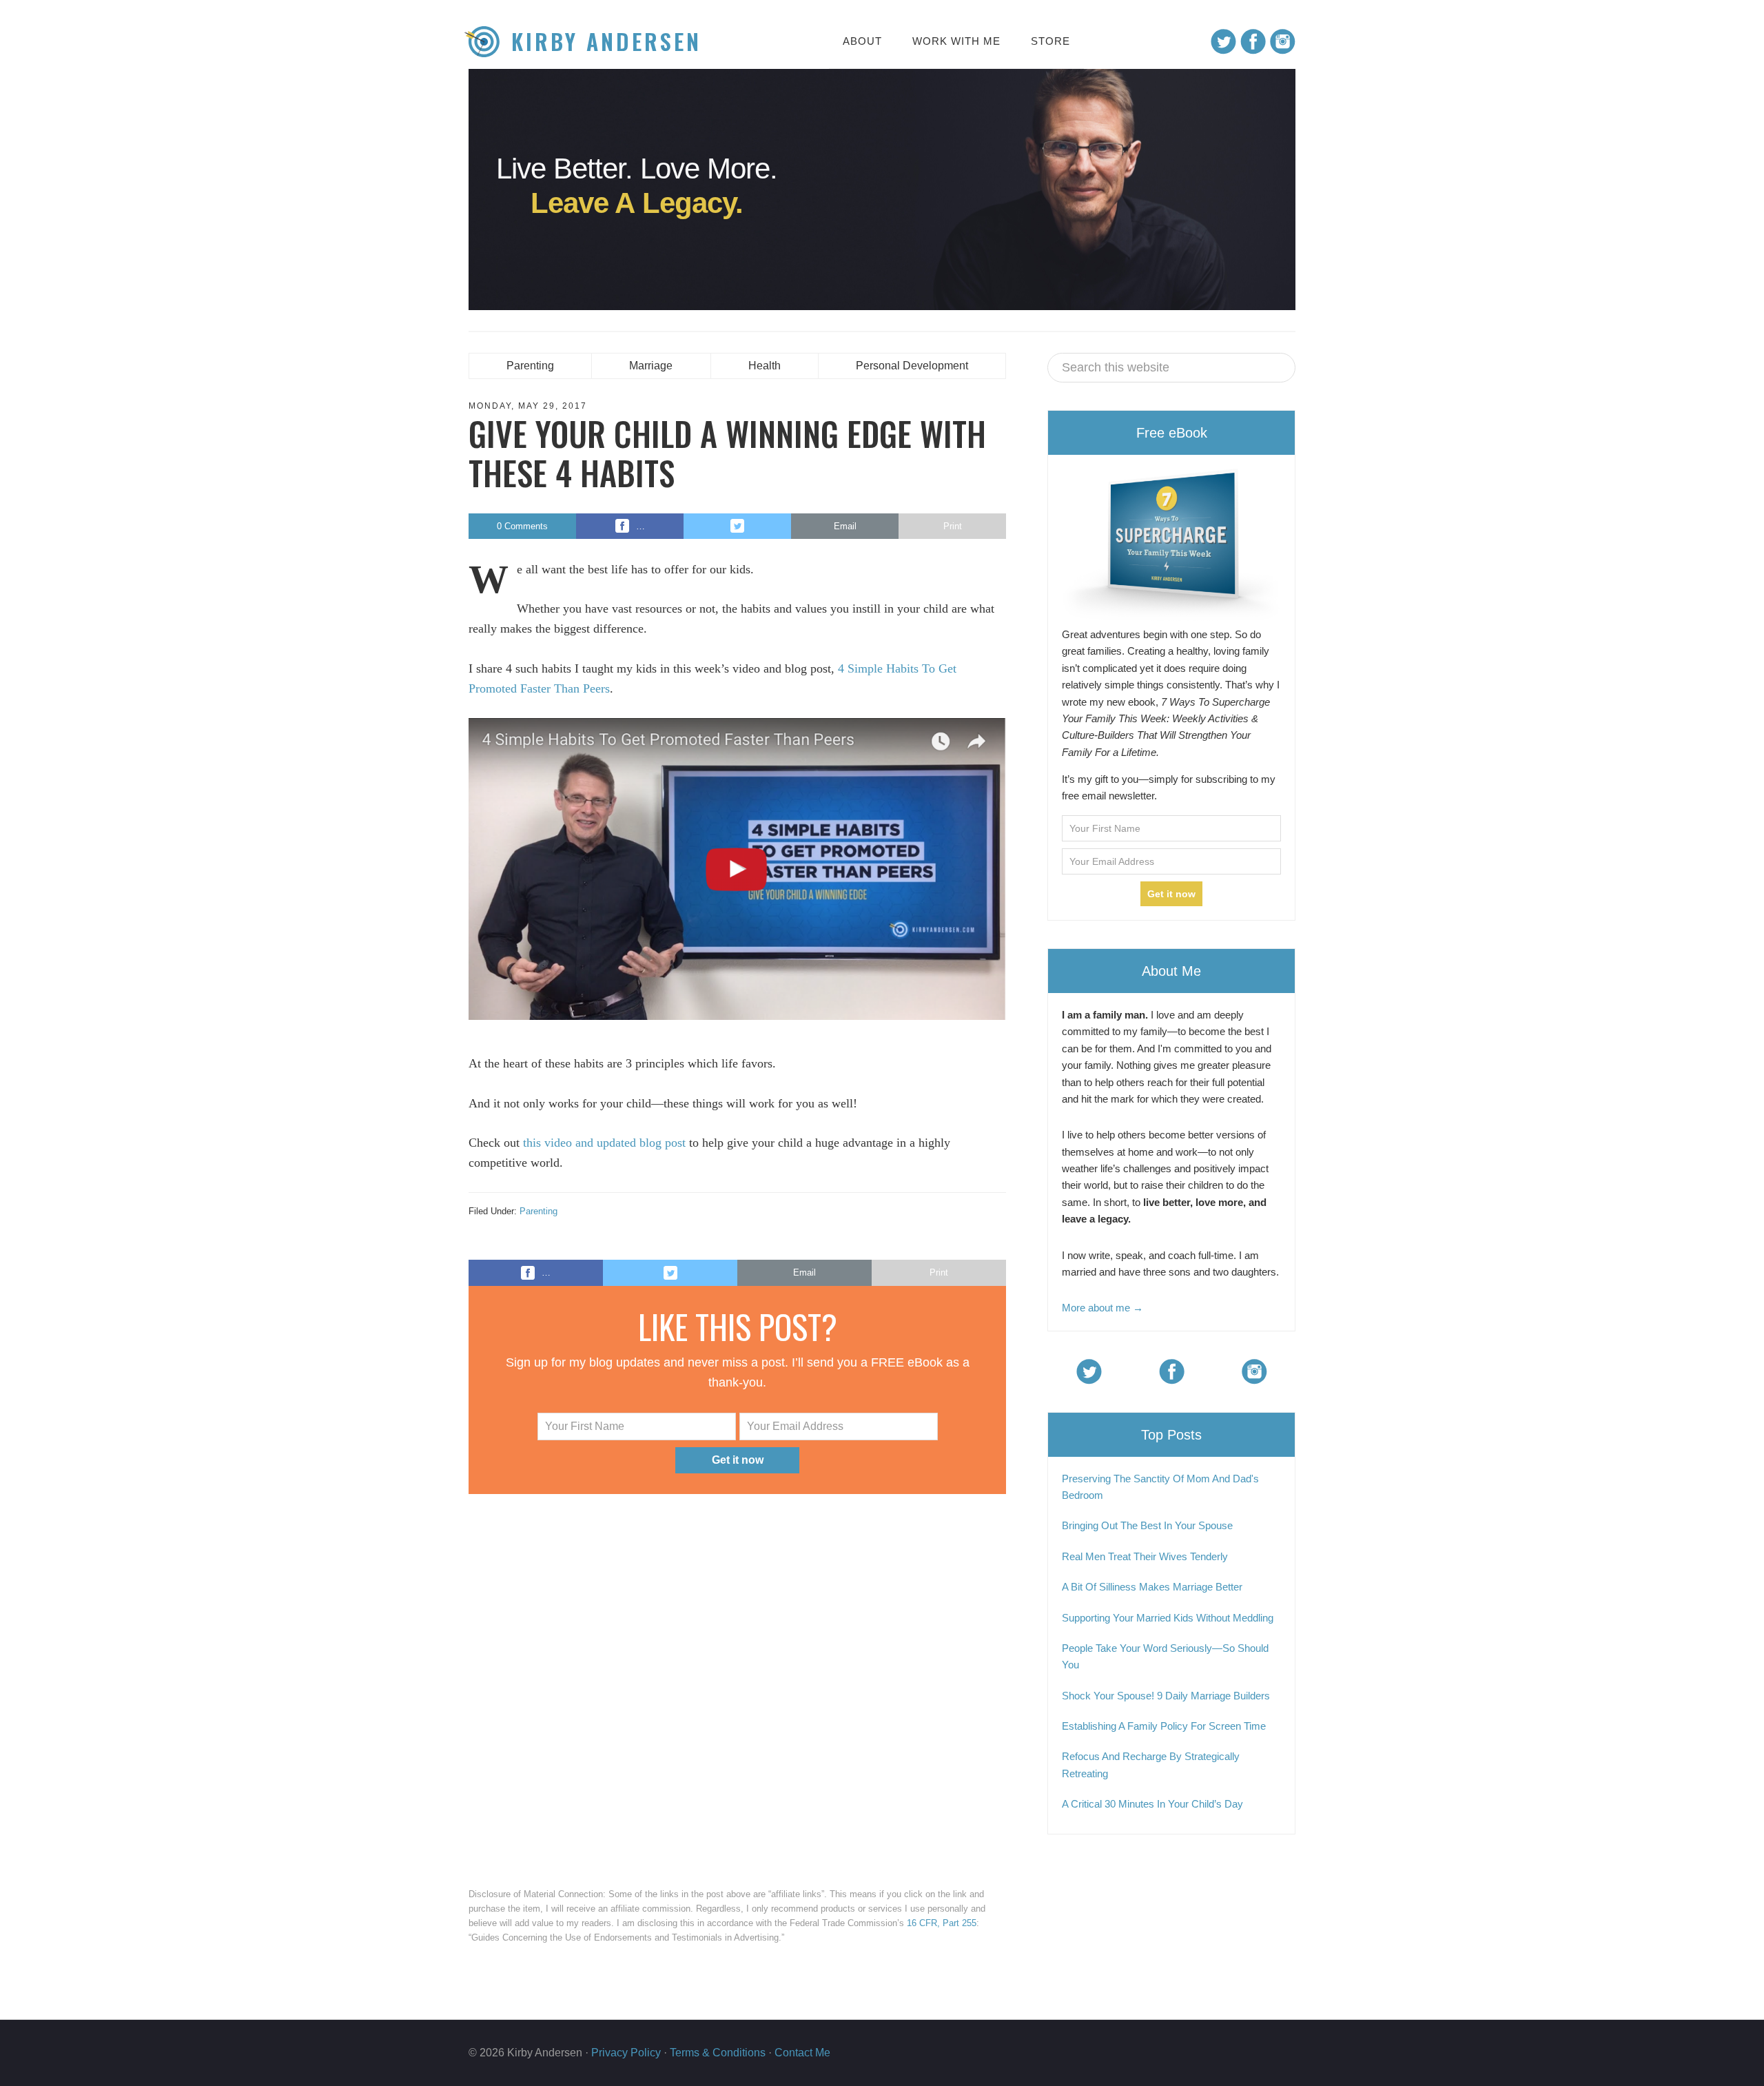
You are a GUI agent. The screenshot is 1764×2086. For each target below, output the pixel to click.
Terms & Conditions (718, 2053)
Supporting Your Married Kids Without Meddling (1168, 1618)
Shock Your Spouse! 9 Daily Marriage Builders (1166, 1696)
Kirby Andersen (606, 42)
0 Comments (522, 526)
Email (845, 526)
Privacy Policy (626, 2053)
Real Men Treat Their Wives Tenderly (1145, 1556)
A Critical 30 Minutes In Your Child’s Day (1152, 1804)
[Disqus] (737, 1687)
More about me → (1102, 1308)
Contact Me (802, 2053)
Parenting (539, 1211)
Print (953, 526)
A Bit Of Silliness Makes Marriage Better (1152, 1587)
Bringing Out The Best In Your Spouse (1147, 1525)
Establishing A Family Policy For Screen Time (1164, 1726)
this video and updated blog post (604, 1143)
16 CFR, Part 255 (942, 1923)
